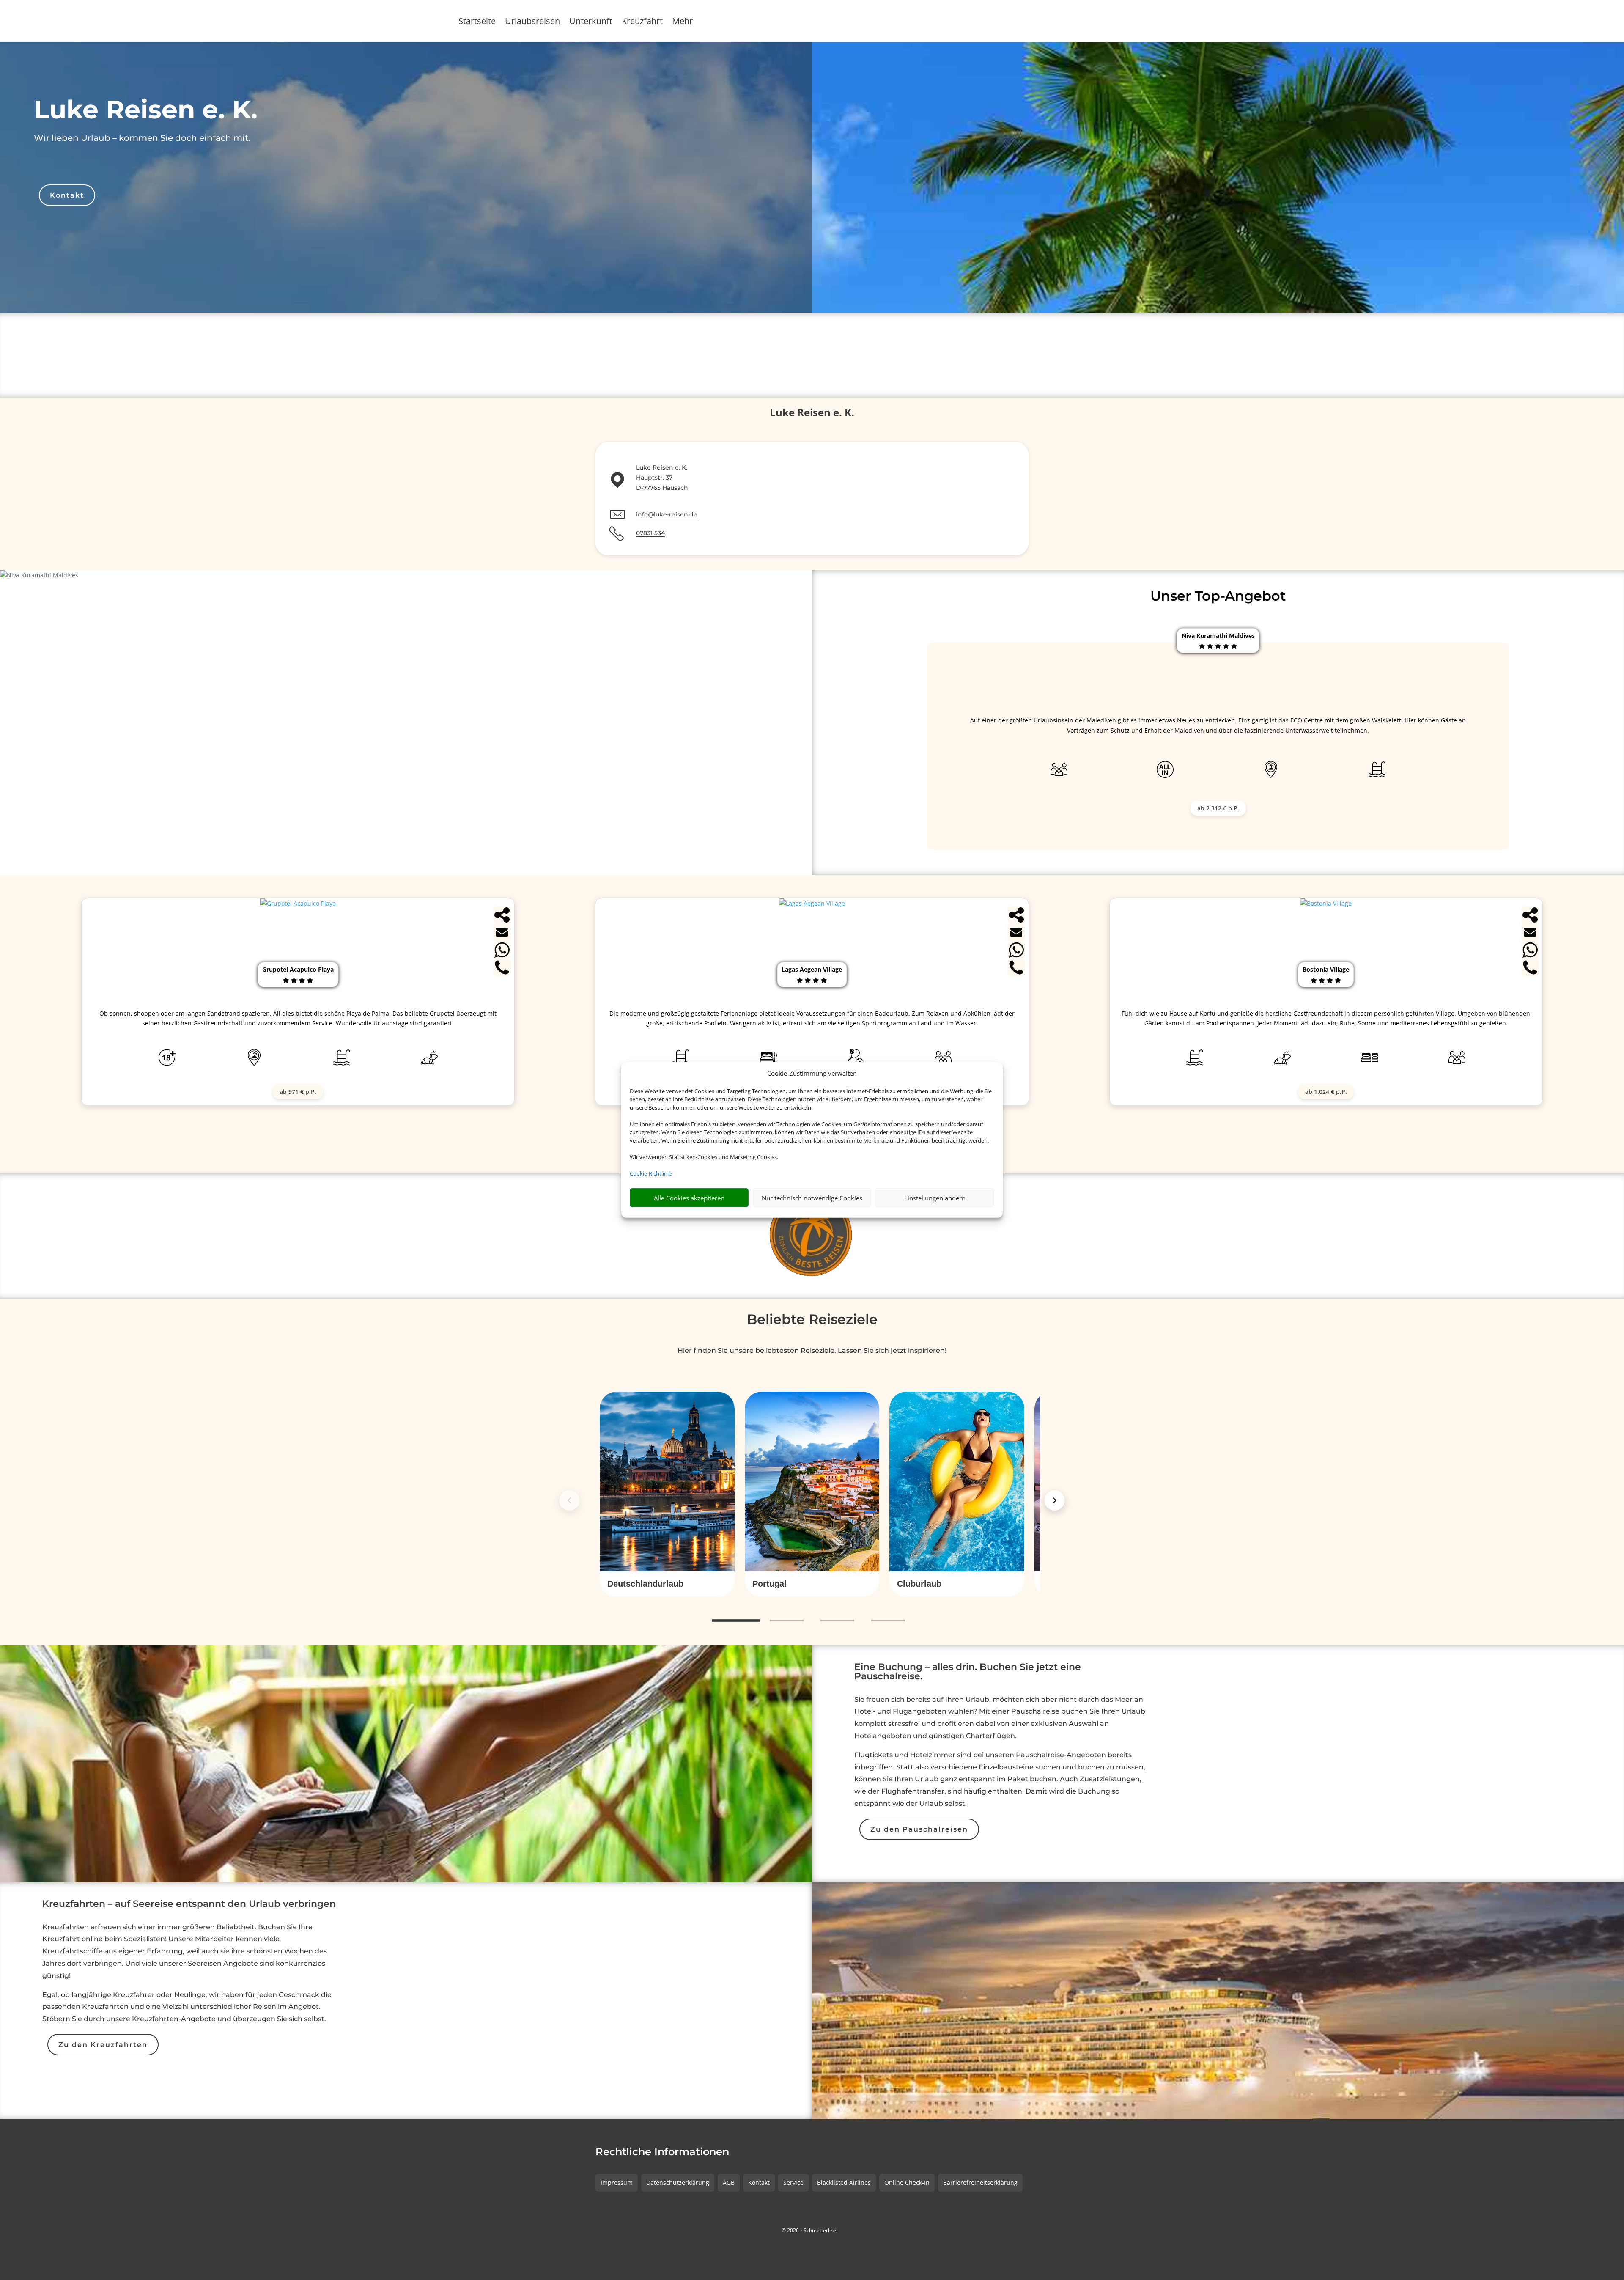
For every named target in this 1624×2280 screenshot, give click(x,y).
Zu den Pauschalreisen (919, 1829)
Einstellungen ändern (935, 1198)
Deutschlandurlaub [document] (645, 1584)
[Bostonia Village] (1326, 903)
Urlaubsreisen (532, 22)
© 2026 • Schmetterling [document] (809, 2230)
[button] (667, 1584)
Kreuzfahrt (642, 22)
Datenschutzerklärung (678, 2182)
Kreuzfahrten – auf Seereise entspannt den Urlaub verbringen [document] (189, 1904)
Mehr (682, 22)
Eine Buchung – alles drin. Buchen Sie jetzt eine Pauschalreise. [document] (968, 1672)
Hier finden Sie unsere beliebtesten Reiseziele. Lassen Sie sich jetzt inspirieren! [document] (812, 1350)
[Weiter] (1055, 1500)
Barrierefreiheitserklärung (980, 2182)
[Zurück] (569, 1500)
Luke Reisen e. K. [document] (146, 109)
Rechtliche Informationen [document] (662, 2152)
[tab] (736, 1621)
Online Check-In (907, 2182)
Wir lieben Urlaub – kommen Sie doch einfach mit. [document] (142, 138)
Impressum (617, 2182)
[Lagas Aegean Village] (812, 903)
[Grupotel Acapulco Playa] (298, 903)
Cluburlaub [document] (919, 1584)
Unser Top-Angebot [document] (1218, 596)
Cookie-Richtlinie (651, 1173)
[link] (667, 1494)
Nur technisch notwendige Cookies (812, 1198)
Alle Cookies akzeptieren (689, 1198)
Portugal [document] (769, 1584)
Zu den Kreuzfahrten (103, 2045)
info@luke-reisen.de (667, 514)
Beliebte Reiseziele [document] (812, 1319)
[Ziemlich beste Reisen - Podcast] (812, 1236)
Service (793, 2182)
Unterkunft (591, 22)
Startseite (477, 22)
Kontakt (67, 195)
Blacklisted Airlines (844, 2182)
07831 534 (650, 533)
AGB (729, 2182)
